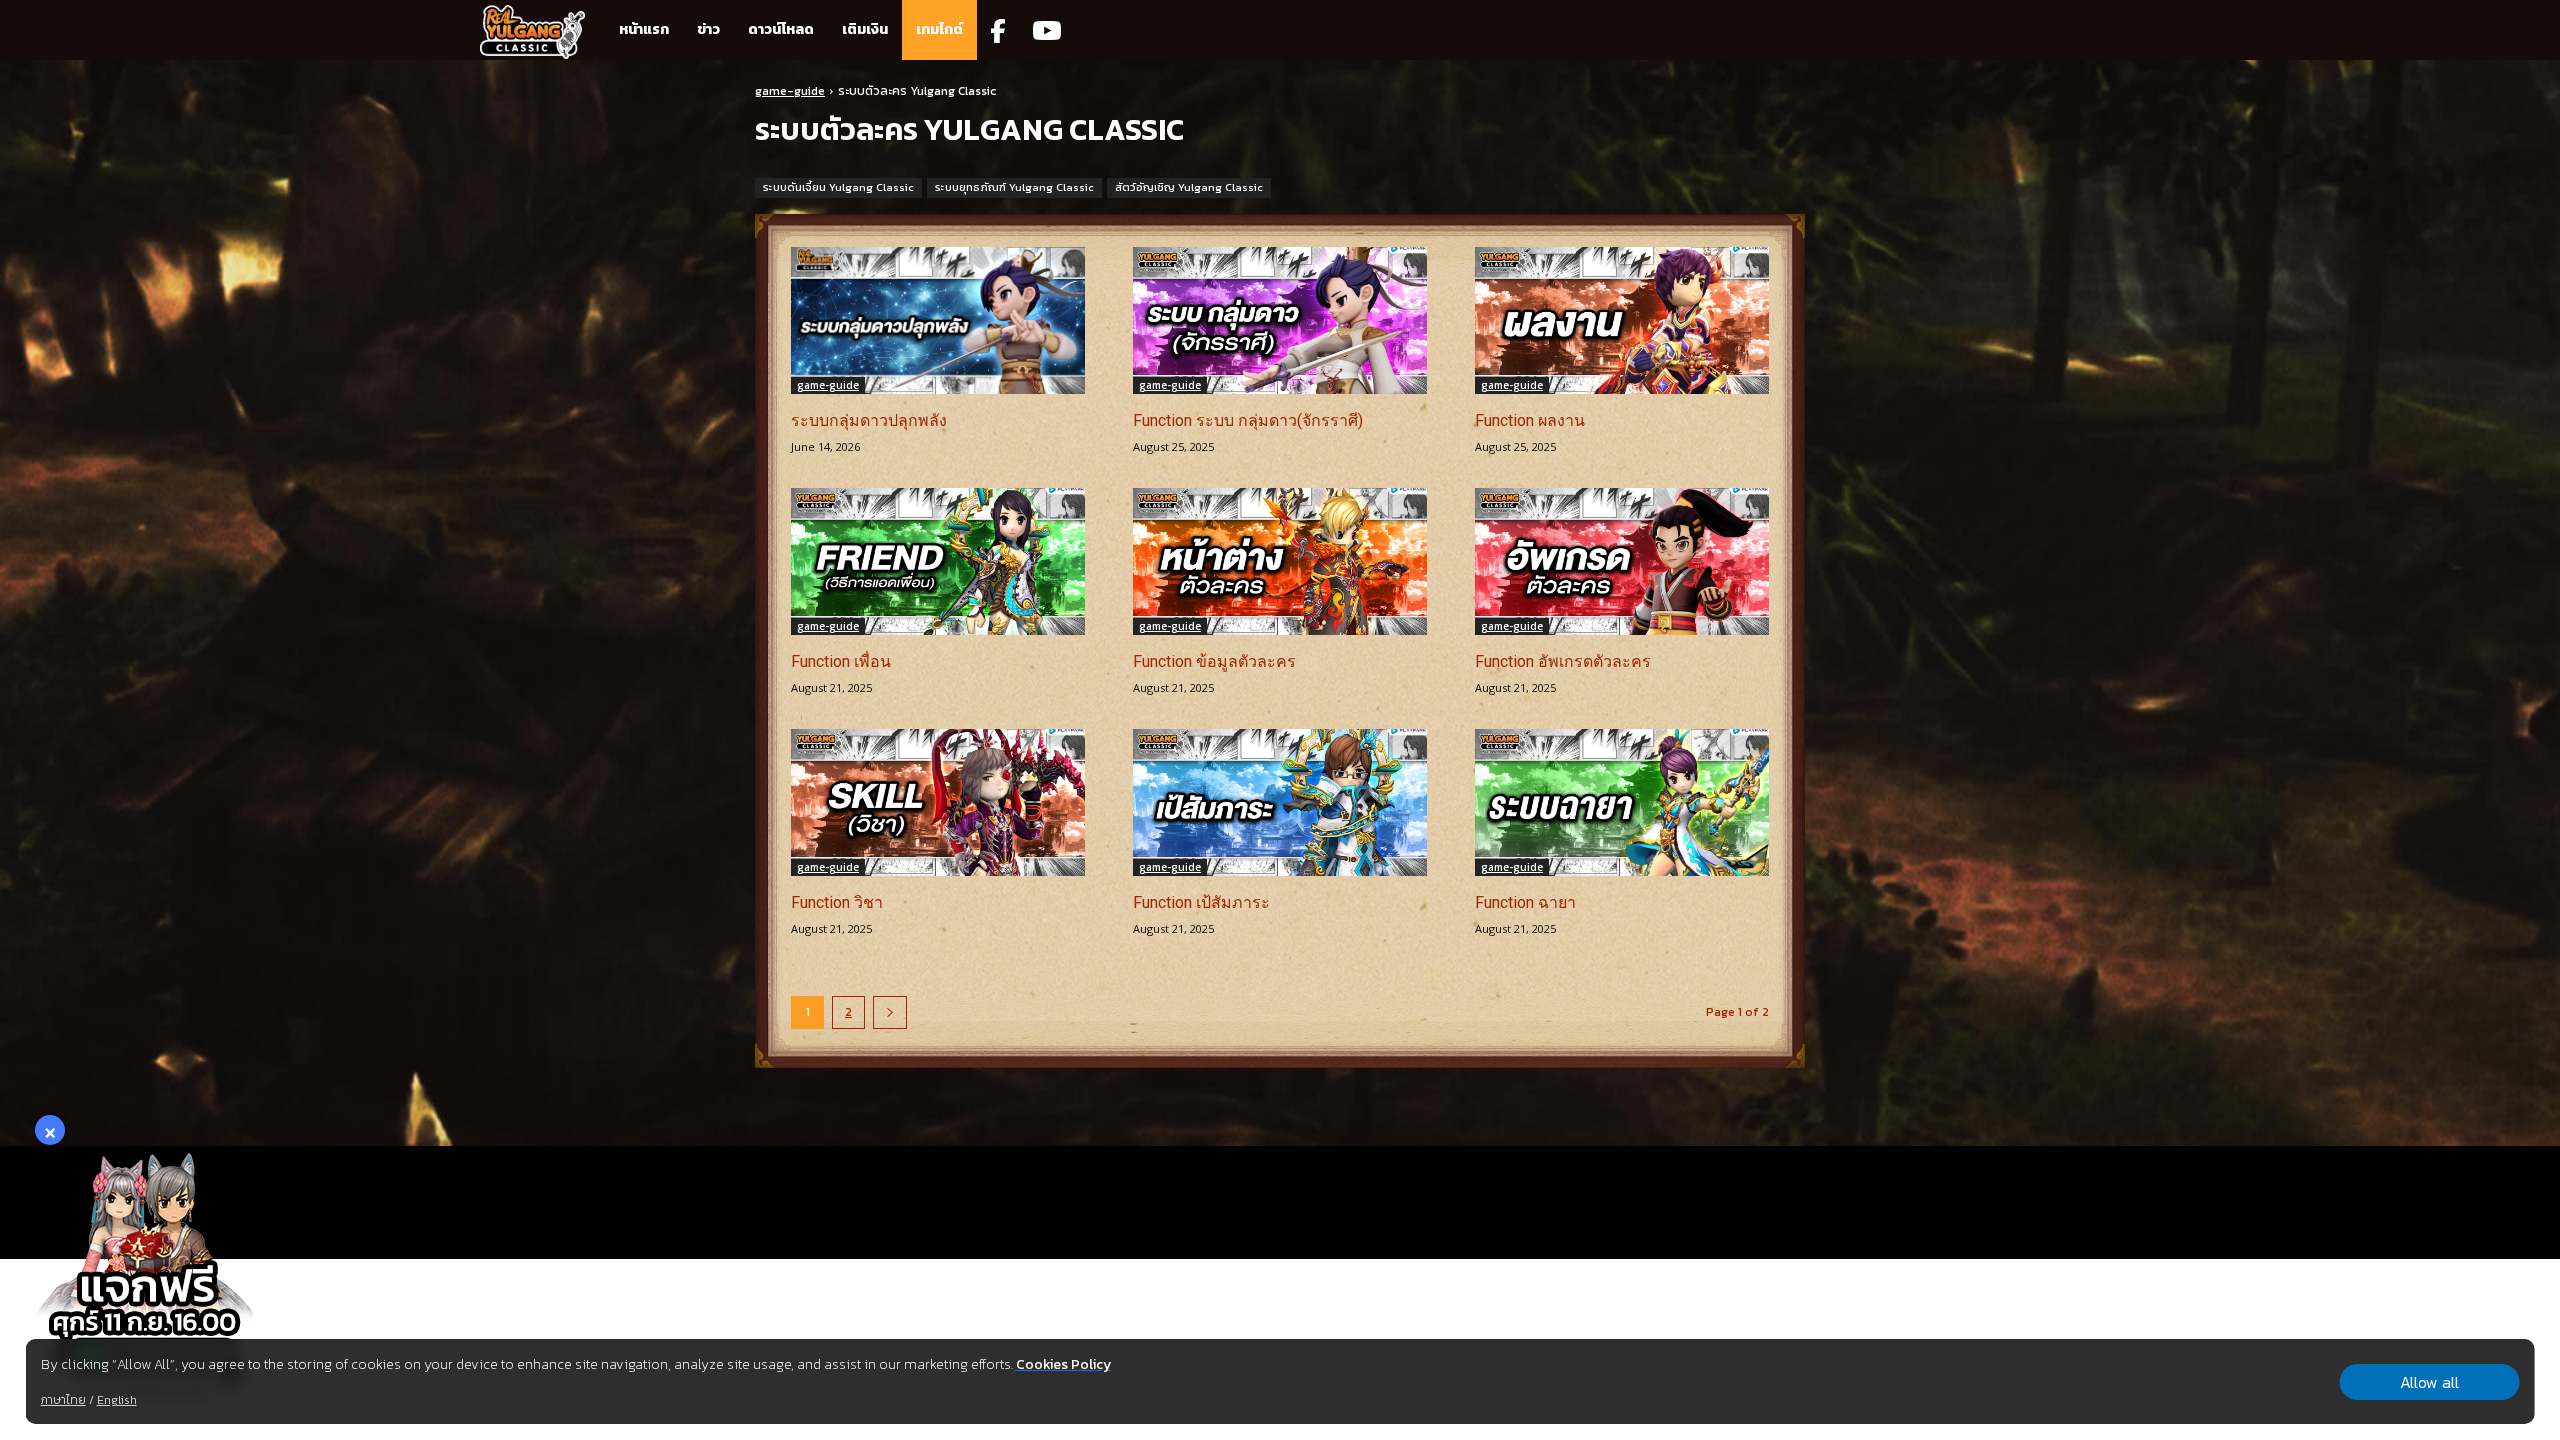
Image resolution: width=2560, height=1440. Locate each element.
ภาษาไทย (63, 1400)
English (117, 1400)
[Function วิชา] (938, 802)
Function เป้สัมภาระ (1201, 902)
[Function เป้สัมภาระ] (1280, 802)
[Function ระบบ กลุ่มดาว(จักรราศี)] (1280, 320)
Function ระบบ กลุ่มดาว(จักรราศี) (1248, 420)
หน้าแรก (644, 29)
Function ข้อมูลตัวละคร (1214, 661)
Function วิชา (837, 902)
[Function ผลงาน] (1622, 320)
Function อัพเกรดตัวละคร (1563, 661)
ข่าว (708, 29)
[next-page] (890, 1012)
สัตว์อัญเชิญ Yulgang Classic (1189, 187)
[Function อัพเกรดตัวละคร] (1622, 561)
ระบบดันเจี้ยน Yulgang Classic (838, 187)
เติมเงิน (865, 29)
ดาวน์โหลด (781, 29)
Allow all (2429, 1382)
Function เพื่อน (841, 661)
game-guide (790, 91)
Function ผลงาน (1530, 420)
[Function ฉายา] (1622, 802)
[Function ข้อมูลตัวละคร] (1280, 561)
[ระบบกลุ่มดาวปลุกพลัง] (938, 320)
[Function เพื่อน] (938, 561)
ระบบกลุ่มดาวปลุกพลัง (869, 420)
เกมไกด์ (939, 29)
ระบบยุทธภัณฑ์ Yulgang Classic (1014, 187)
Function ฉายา (1525, 902)
